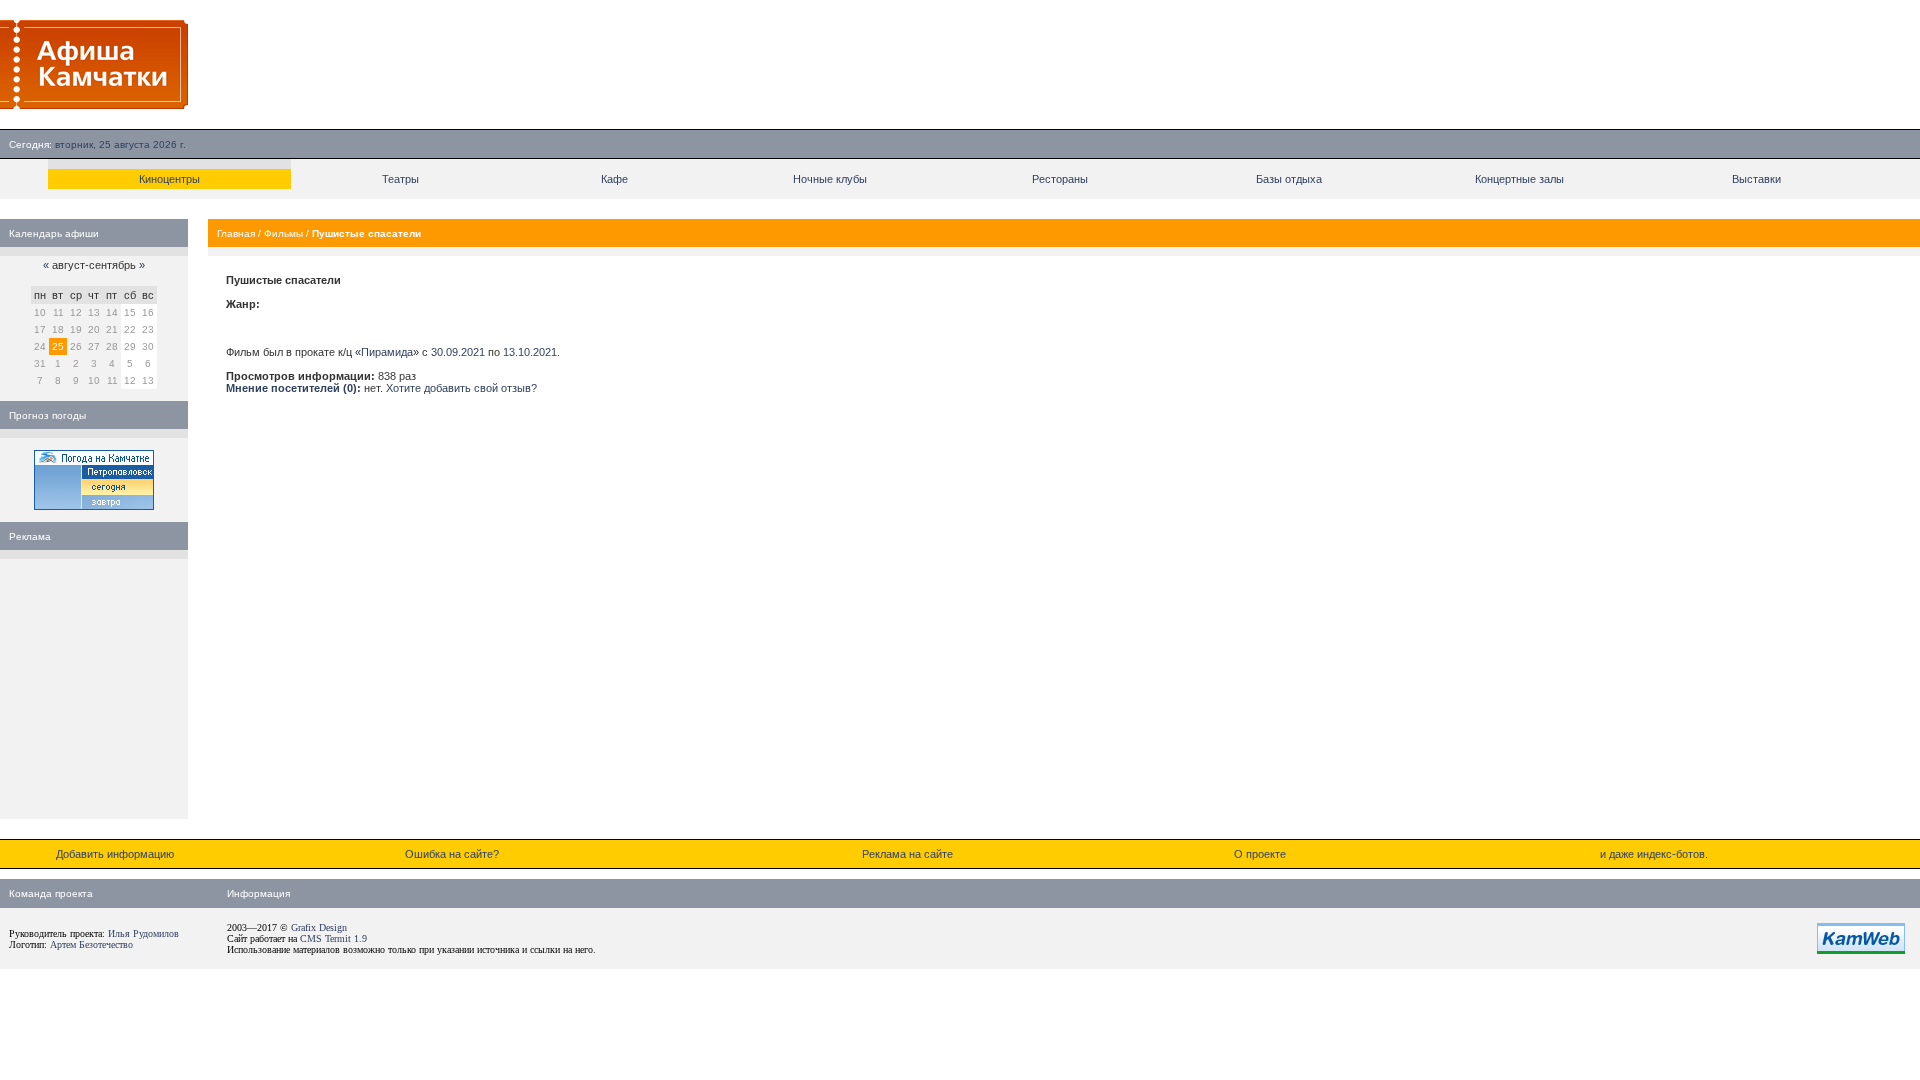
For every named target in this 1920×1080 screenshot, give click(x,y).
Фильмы (283, 233)
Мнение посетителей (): (293, 388)
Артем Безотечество (91, 944)
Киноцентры (169, 179)
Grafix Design (319, 927)
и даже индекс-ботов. (1654, 854)
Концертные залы (1519, 179)
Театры (400, 179)
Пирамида (387, 352)
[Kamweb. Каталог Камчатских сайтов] (1861, 950)
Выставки (1756, 179)
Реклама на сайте (907, 854)
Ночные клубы (830, 179)
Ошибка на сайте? (452, 854)
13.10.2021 (530, 352)
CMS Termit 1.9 (333, 938)
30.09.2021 (458, 352)
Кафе (614, 179)
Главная (236, 233)
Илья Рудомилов (143, 933)
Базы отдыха (1289, 179)
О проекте (1260, 854)
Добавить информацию (115, 854)
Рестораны (1060, 179)
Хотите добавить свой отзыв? (461, 388)
